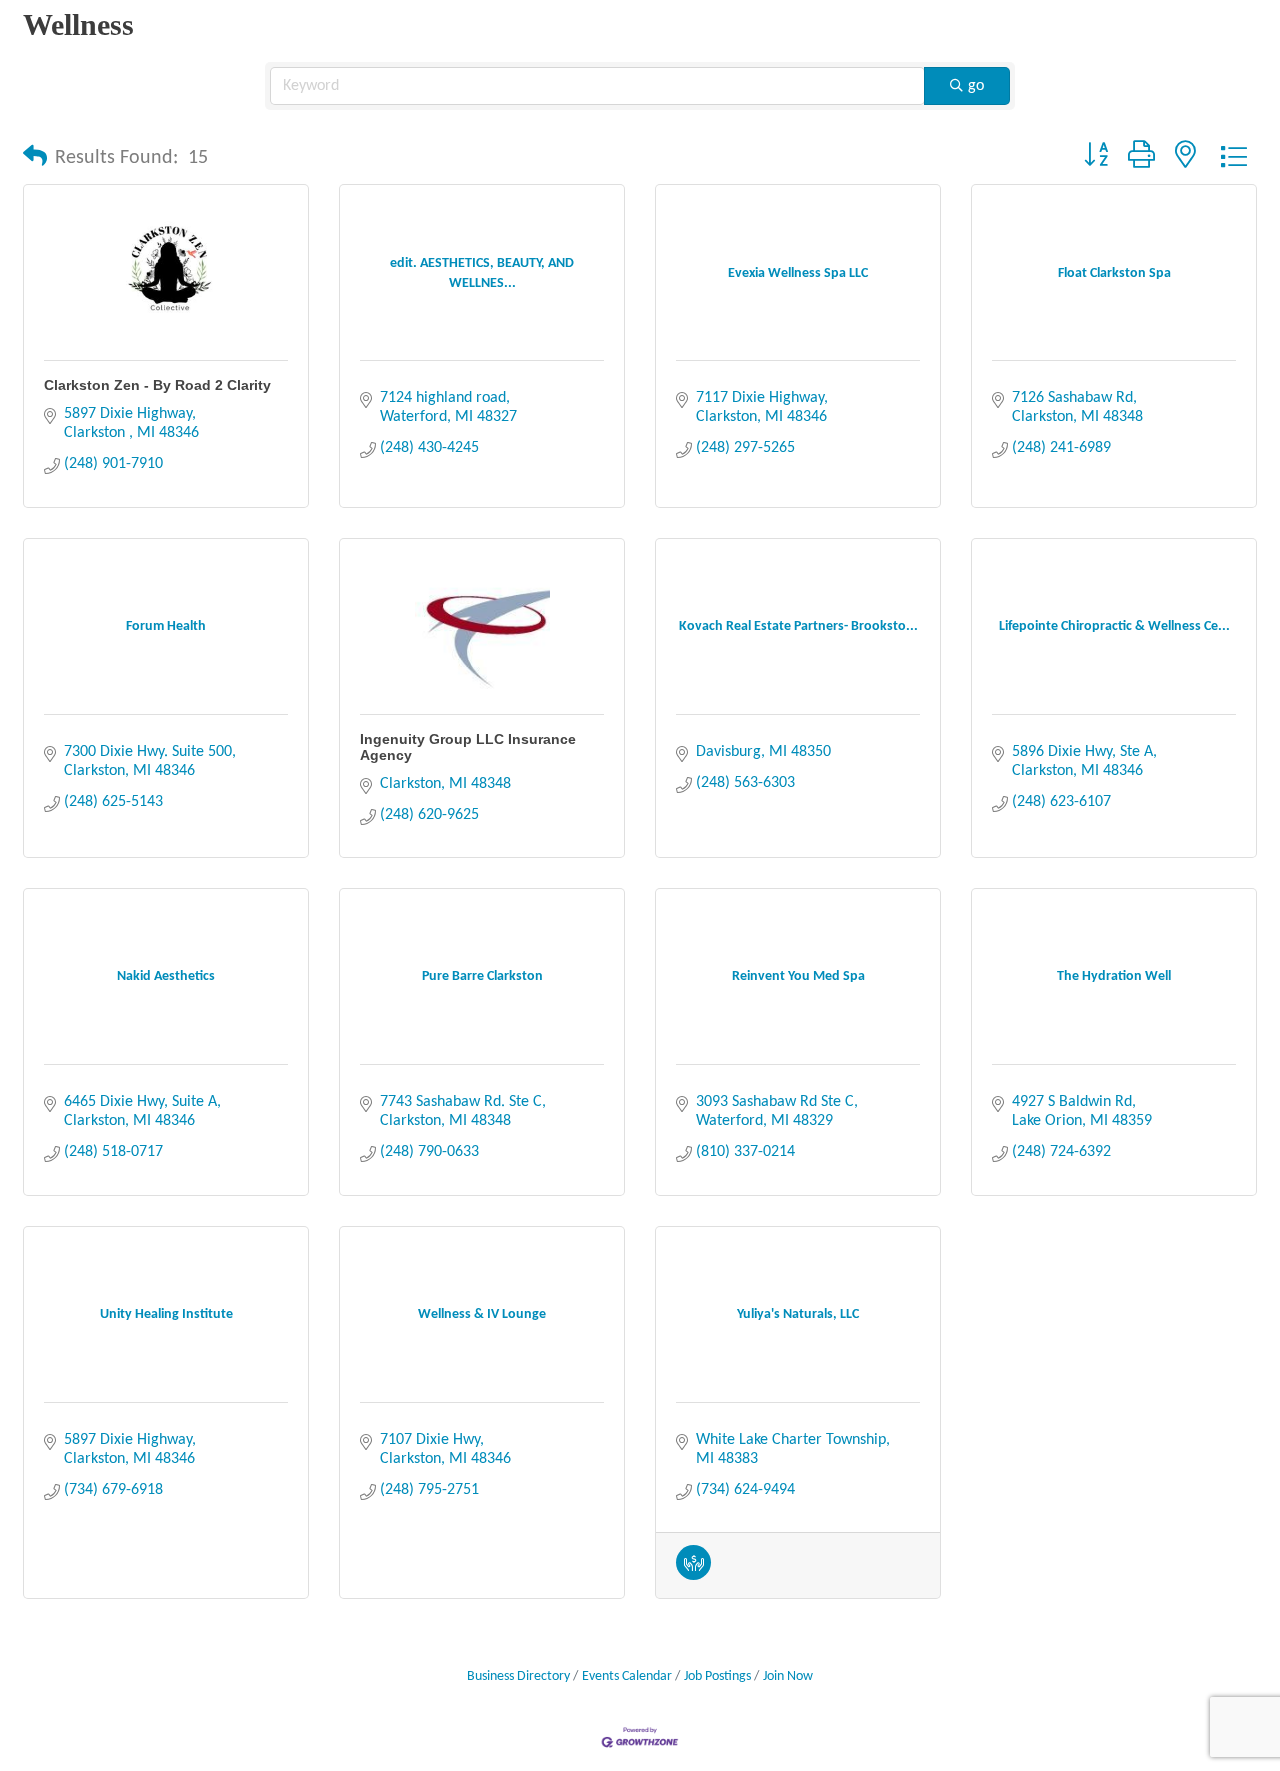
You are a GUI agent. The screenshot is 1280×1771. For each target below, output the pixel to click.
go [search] (976, 86)
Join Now (788, 1676)
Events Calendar (627, 1676)
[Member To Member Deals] (693, 1576)
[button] (35, 158)
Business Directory (518, 1676)
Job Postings (717, 1676)
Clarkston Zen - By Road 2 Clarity (157, 385)
